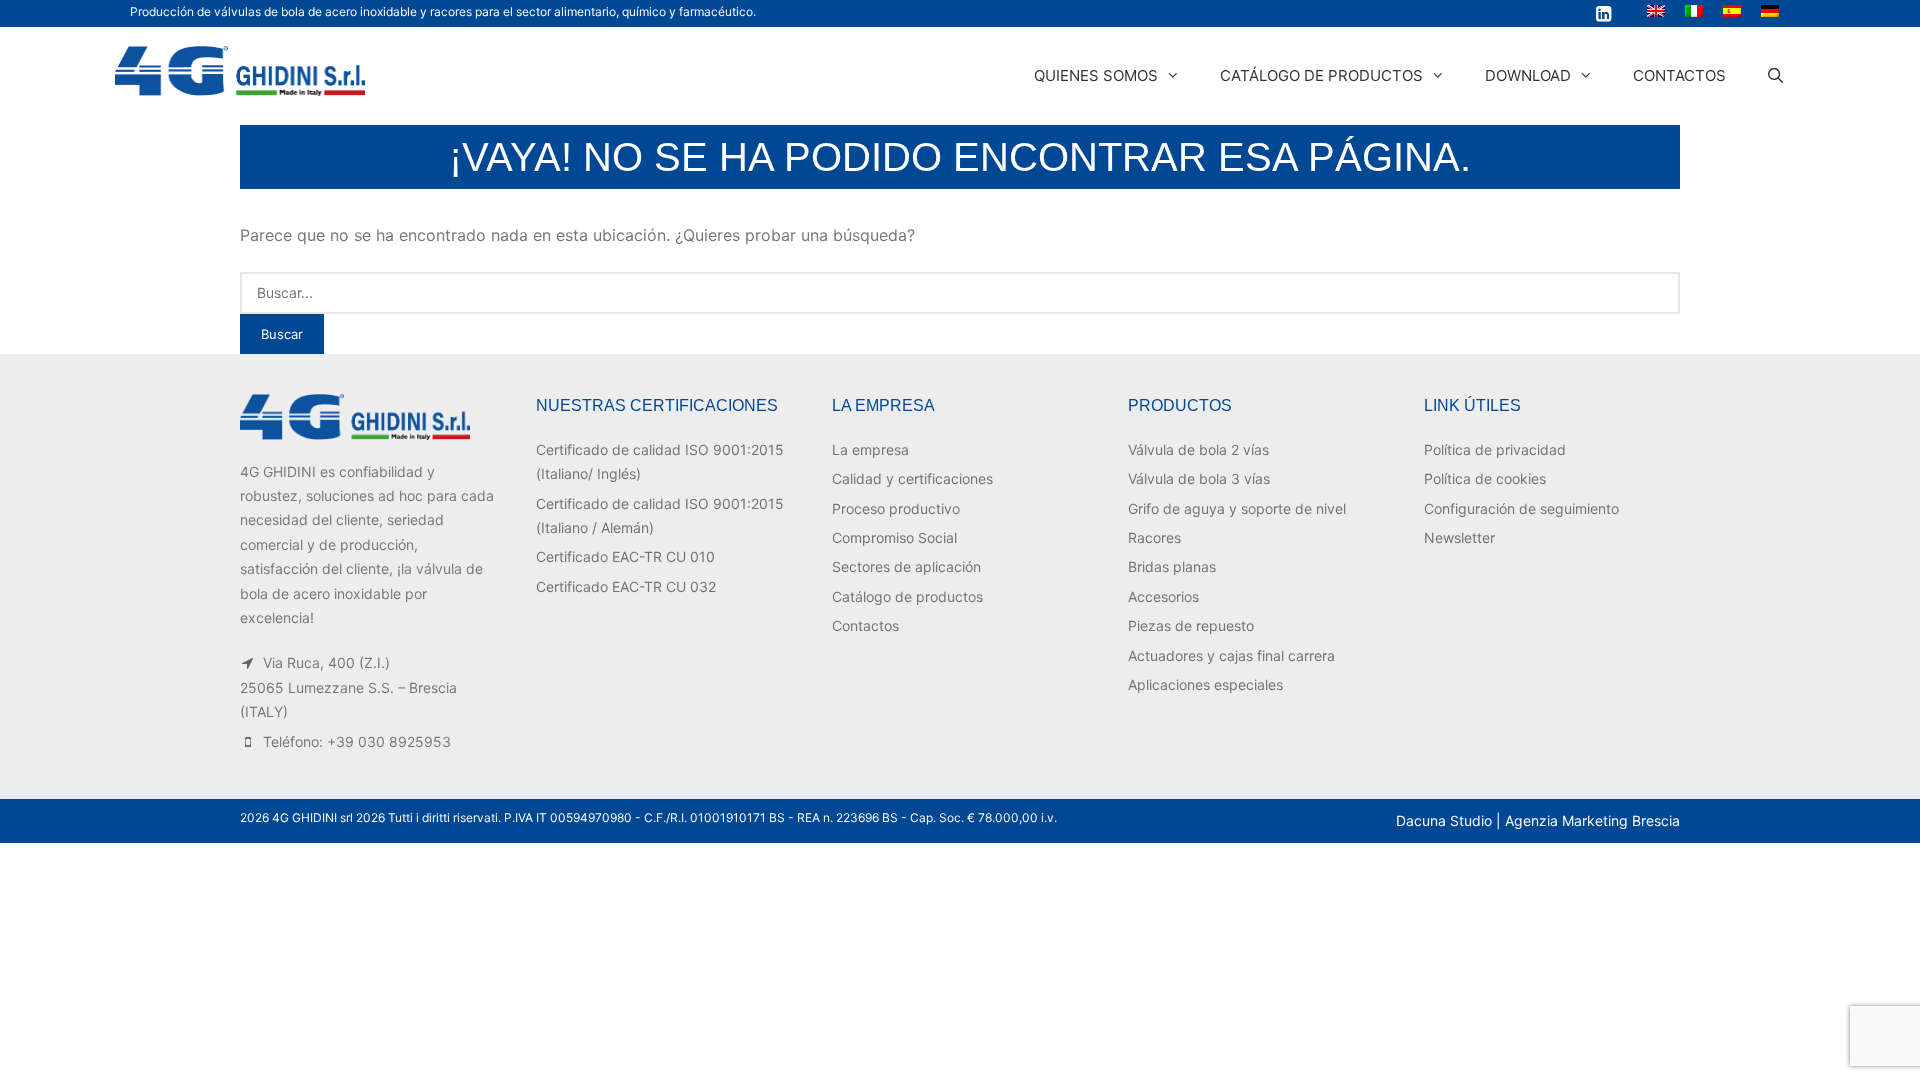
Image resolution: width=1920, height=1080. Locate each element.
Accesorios (1163, 596)
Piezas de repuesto (1191, 625)
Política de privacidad (1495, 449)
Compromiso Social (894, 537)
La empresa (870, 449)
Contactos (1679, 75)
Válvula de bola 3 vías (1199, 478)
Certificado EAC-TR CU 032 (626, 586)
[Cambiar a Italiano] (1694, 10)
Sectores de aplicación (906, 566)
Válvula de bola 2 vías (1198, 449)
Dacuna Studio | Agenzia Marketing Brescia (1538, 820)
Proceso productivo (896, 508)
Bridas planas (1172, 566)
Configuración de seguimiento (1521, 508)
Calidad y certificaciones (912, 478)
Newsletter (1459, 537)
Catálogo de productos (1321, 75)
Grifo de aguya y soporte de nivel (1237, 508)
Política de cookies (1485, 478)
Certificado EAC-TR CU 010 (625, 556)
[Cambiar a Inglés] (1656, 10)
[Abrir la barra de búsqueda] (1775, 76)
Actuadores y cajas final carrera (1231, 655)
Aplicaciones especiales (1205, 684)
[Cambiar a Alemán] (1770, 10)
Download (1528, 75)
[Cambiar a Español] (1732, 10)
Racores (1154, 537)
